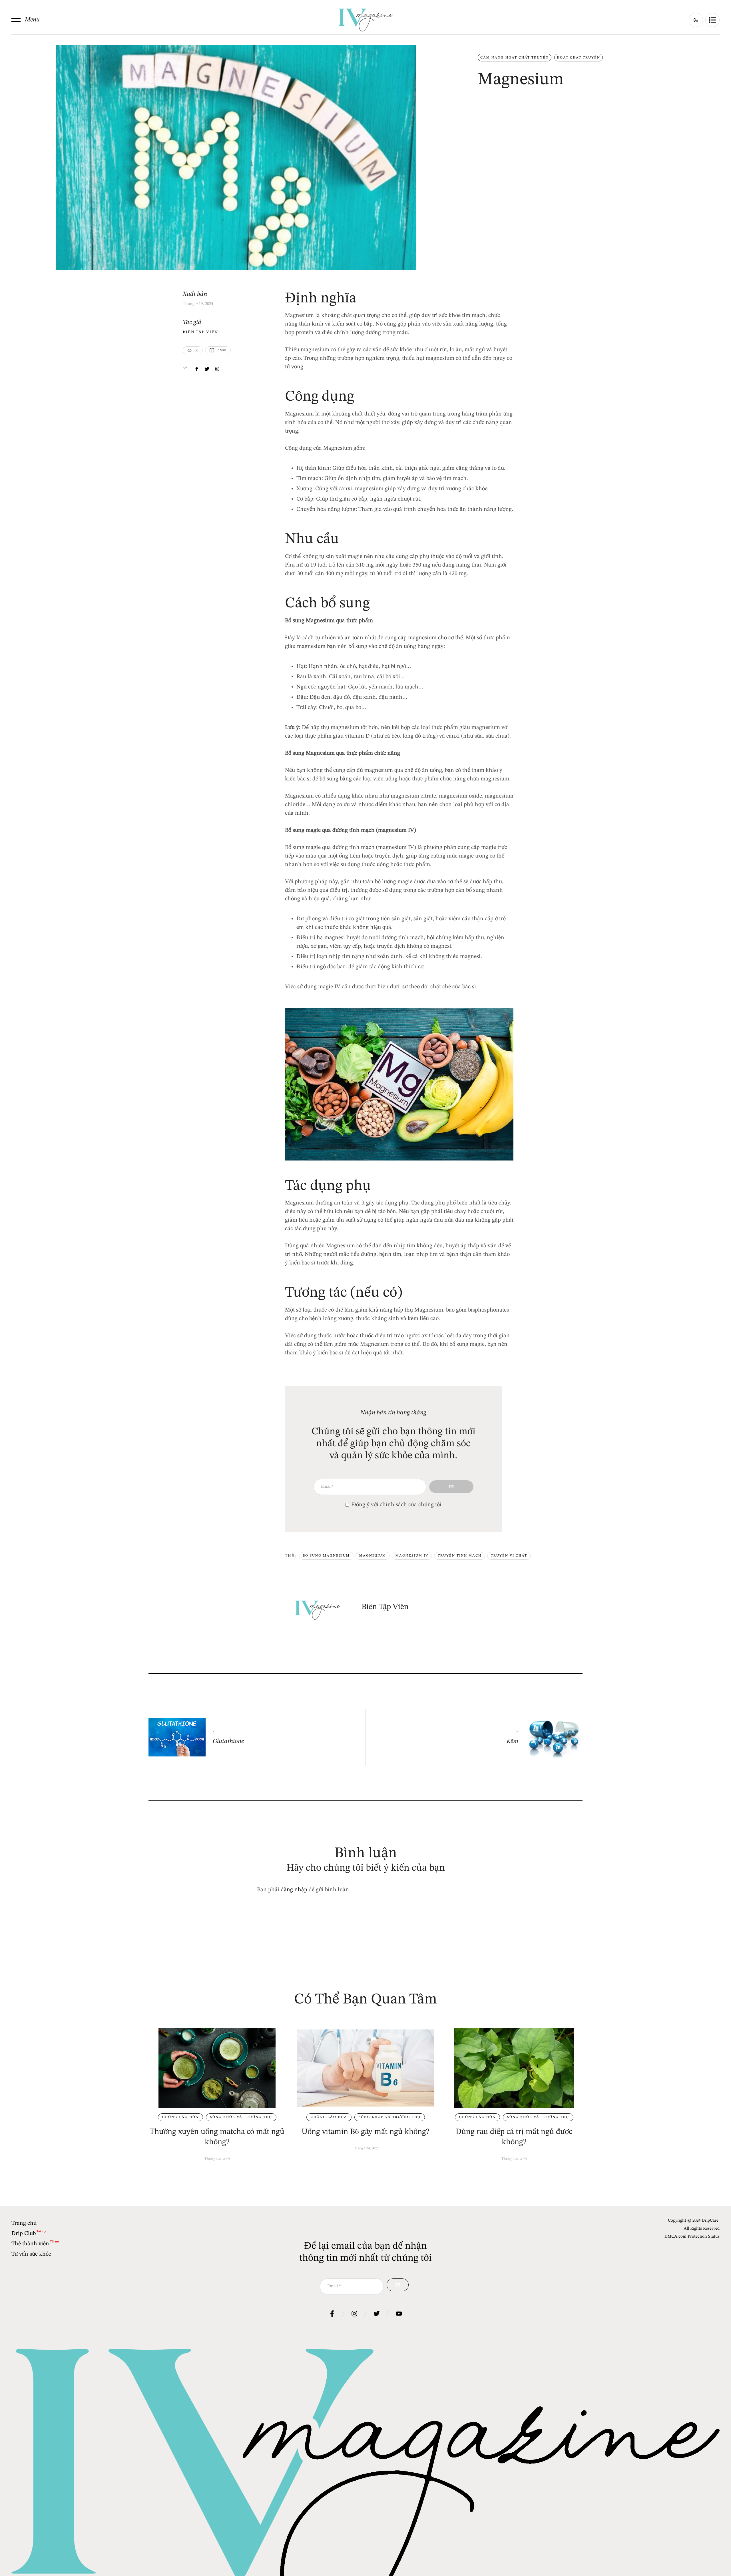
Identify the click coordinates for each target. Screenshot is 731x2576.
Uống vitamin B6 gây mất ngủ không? (365, 2132)
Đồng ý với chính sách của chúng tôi (397, 1505)
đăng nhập (294, 1890)
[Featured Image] (217, 2068)
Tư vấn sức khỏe (31, 2254)
